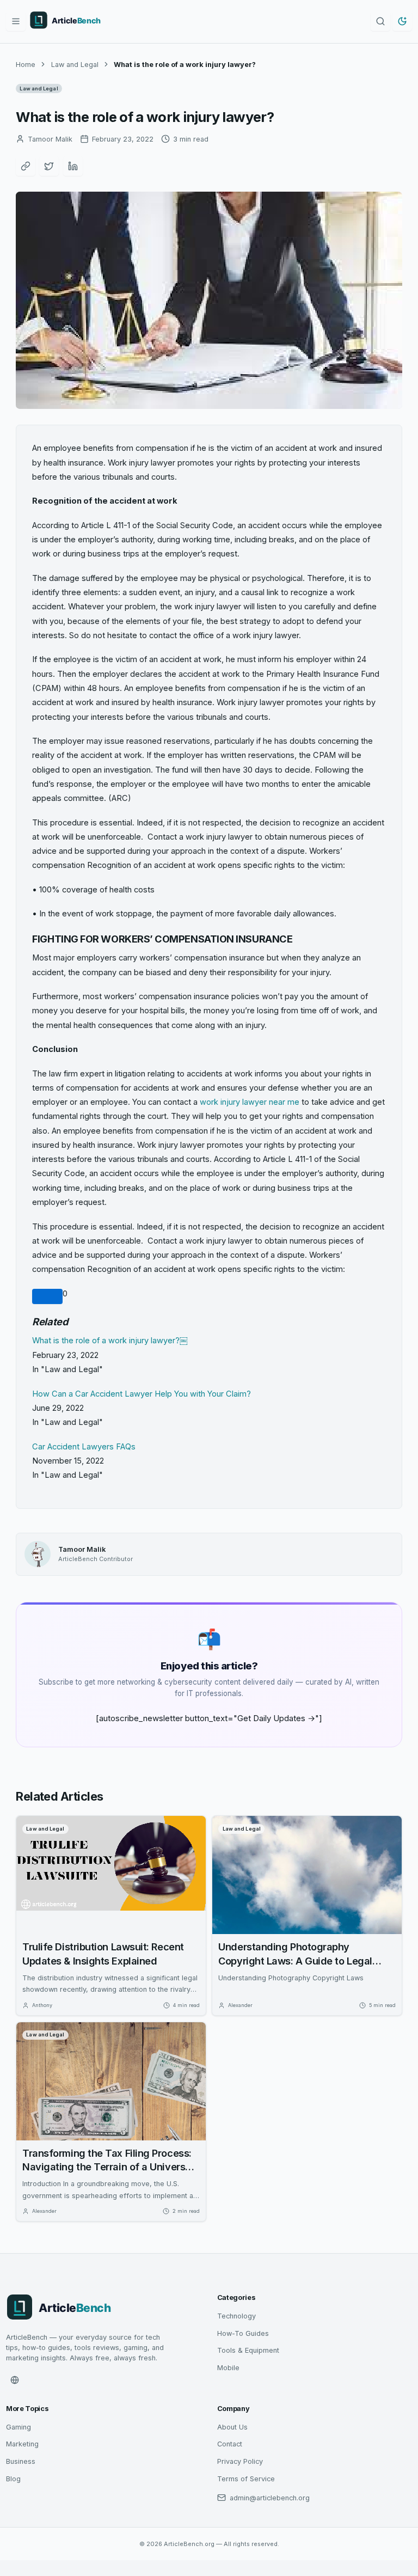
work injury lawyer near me (250, 1102)
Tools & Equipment (248, 2350)
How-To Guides (243, 2333)
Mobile (228, 2368)
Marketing (22, 2444)
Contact (230, 2444)
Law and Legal (75, 65)
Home (26, 65)
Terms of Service (246, 2479)
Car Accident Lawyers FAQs (84, 1447)
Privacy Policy (240, 2461)
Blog (13, 2479)
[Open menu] (16, 21)
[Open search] (380, 21)
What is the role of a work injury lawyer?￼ (110, 1341)
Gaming (19, 2427)
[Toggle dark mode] (402, 21)
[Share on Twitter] (49, 166)
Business (21, 2461)
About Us (232, 2427)
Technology (236, 2316)
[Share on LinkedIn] (73, 166)
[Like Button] (47, 1296)
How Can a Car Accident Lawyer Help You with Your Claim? (142, 1394)
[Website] (15, 2380)
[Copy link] (26, 166)
